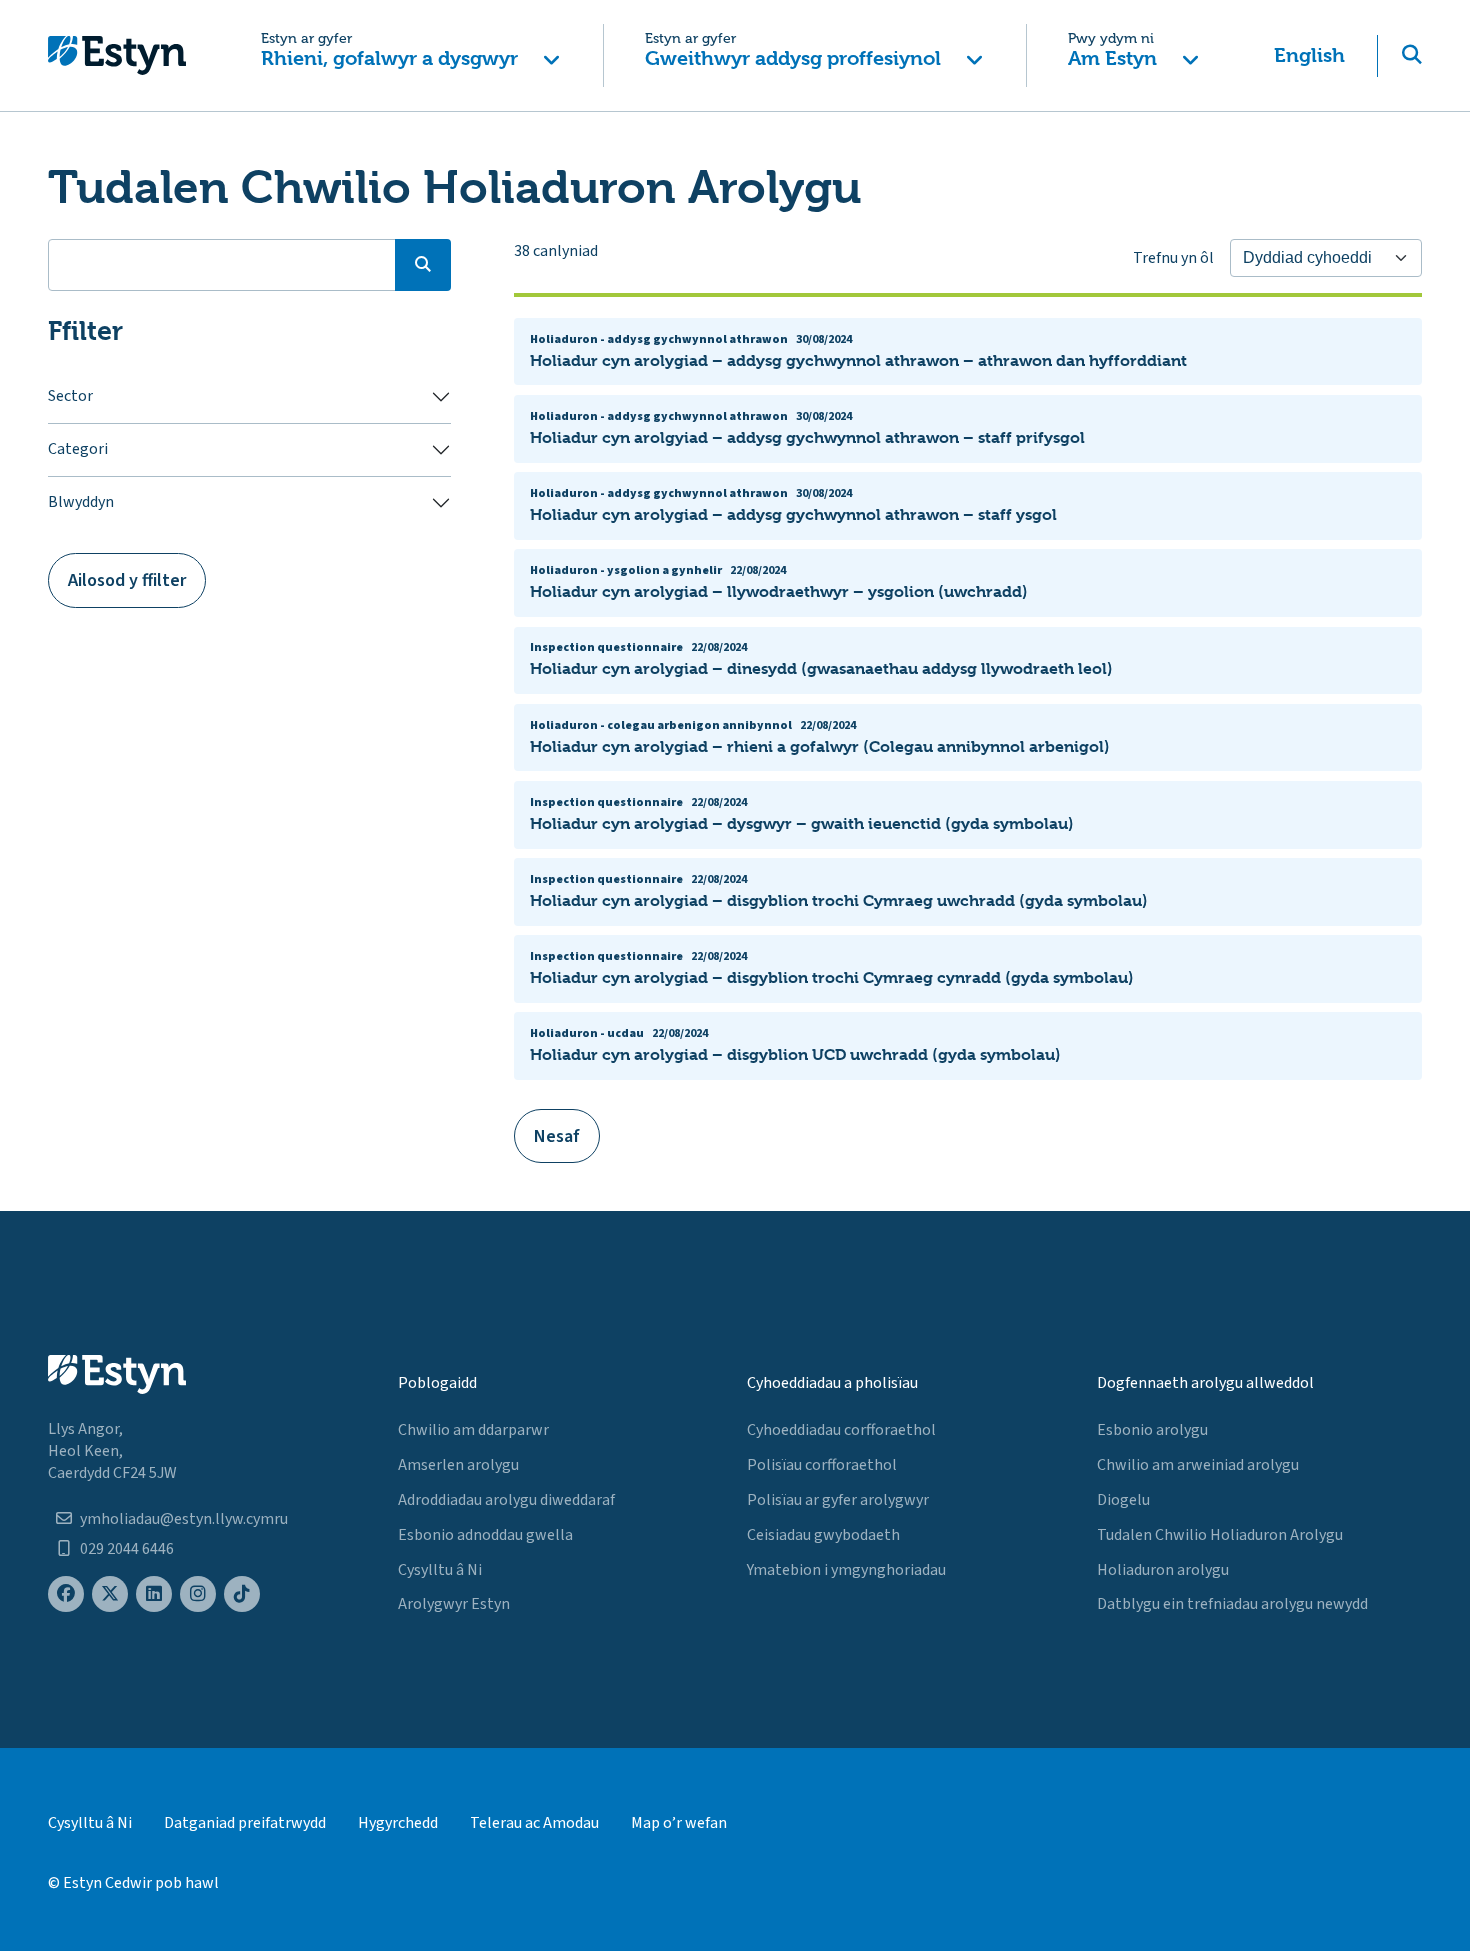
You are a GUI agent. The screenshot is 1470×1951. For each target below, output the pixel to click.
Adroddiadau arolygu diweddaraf (506, 1500)
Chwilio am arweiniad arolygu (1198, 1465)
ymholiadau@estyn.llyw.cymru (184, 1519)
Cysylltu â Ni (440, 1570)
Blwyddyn (81, 502)
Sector (70, 396)
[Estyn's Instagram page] (198, 1594)
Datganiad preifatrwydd (245, 1823)
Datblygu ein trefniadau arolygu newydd (1232, 1604)
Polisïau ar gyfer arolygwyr (838, 1500)
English (1309, 55)
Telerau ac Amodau (534, 1823)
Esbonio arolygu (1152, 1430)
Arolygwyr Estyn (454, 1604)
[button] (410, 55)
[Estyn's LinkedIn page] (154, 1594)
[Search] (423, 265)
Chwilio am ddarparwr (473, 1430)
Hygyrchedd (398, 1823)
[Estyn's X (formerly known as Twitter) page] (110, 1594)
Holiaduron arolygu (1163, 1570)
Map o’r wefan (679, 1823)
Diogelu (1123, 1500)
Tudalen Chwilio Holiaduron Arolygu (1220, 1535)
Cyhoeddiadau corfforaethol (841, 1430)
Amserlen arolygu (458, 1465)
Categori (78, 449)
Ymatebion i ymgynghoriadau (846, 1570)
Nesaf (557, 1136)
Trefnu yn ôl (1173, 258)
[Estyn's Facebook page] (66, 1594)
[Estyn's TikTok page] (242, 1594)
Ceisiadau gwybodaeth (823, 1535)
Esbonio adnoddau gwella (485, 1535)
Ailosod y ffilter (127, 580)
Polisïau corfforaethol (822, 1465)
